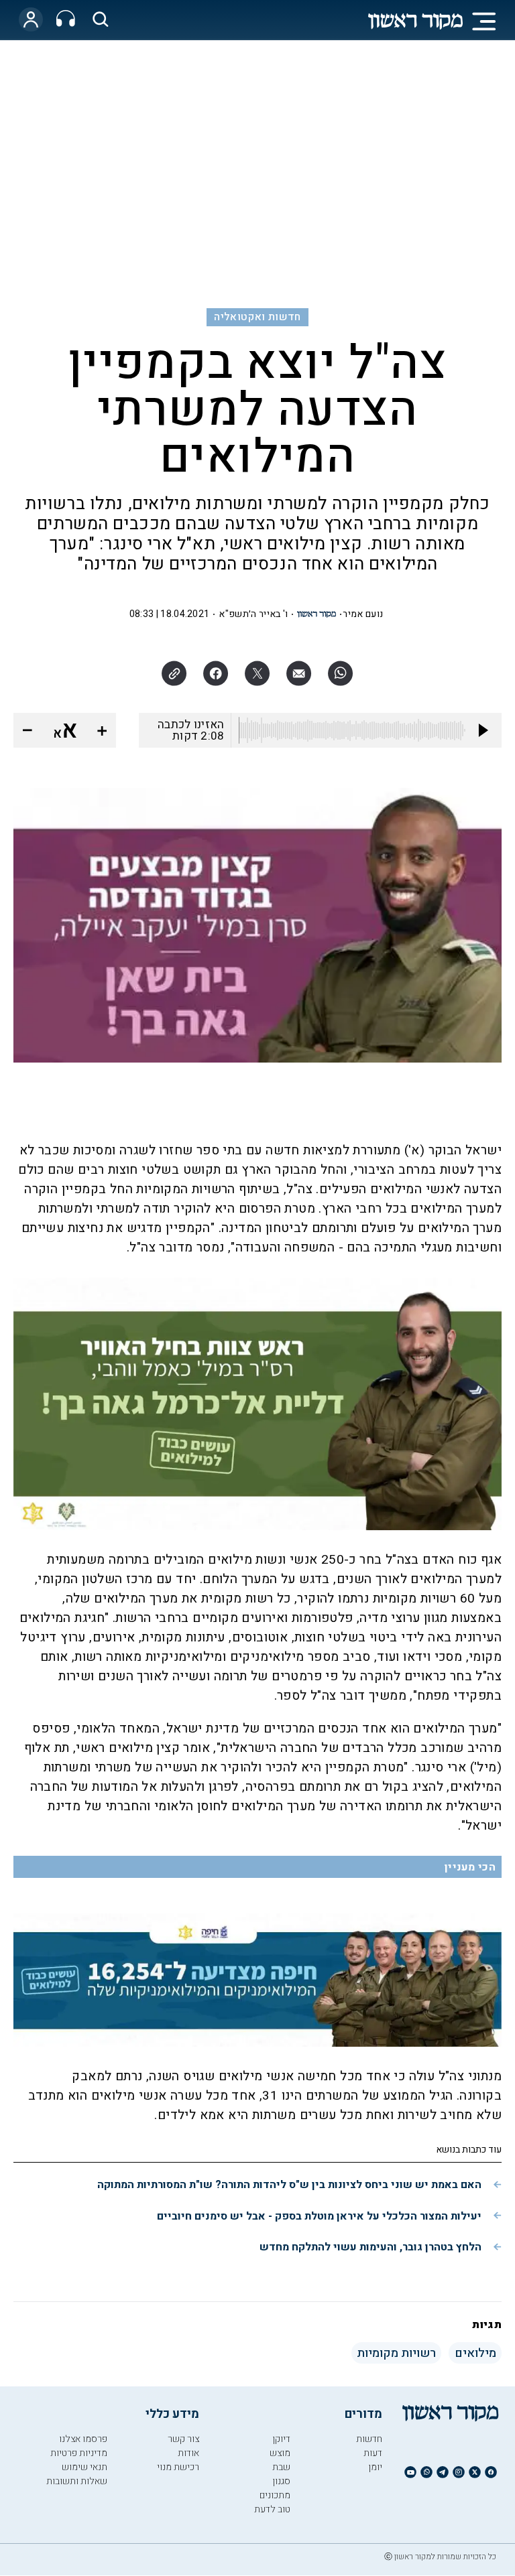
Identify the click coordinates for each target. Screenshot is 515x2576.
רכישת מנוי (178, 2467)
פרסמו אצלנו (83, 2439)
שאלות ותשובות (77, 2481)
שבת (281, 2467)
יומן (375, 2467)
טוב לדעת (272, 2509)
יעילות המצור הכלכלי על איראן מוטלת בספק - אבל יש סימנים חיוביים (319, 2216)
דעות (373, 2453)
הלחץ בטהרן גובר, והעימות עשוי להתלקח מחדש (370, 2247)
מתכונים (275, 2495)
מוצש (280, 2453)
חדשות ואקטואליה (257, 317)
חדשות (369, 2439)
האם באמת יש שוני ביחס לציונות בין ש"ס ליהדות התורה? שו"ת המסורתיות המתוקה (289, 2185)
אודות (188, 2453)
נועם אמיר (363, 614)
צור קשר (183, 2439)
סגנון (281, 2481)
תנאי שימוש (84, 2467)
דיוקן (281, 2439)
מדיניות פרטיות (79, 2453)
